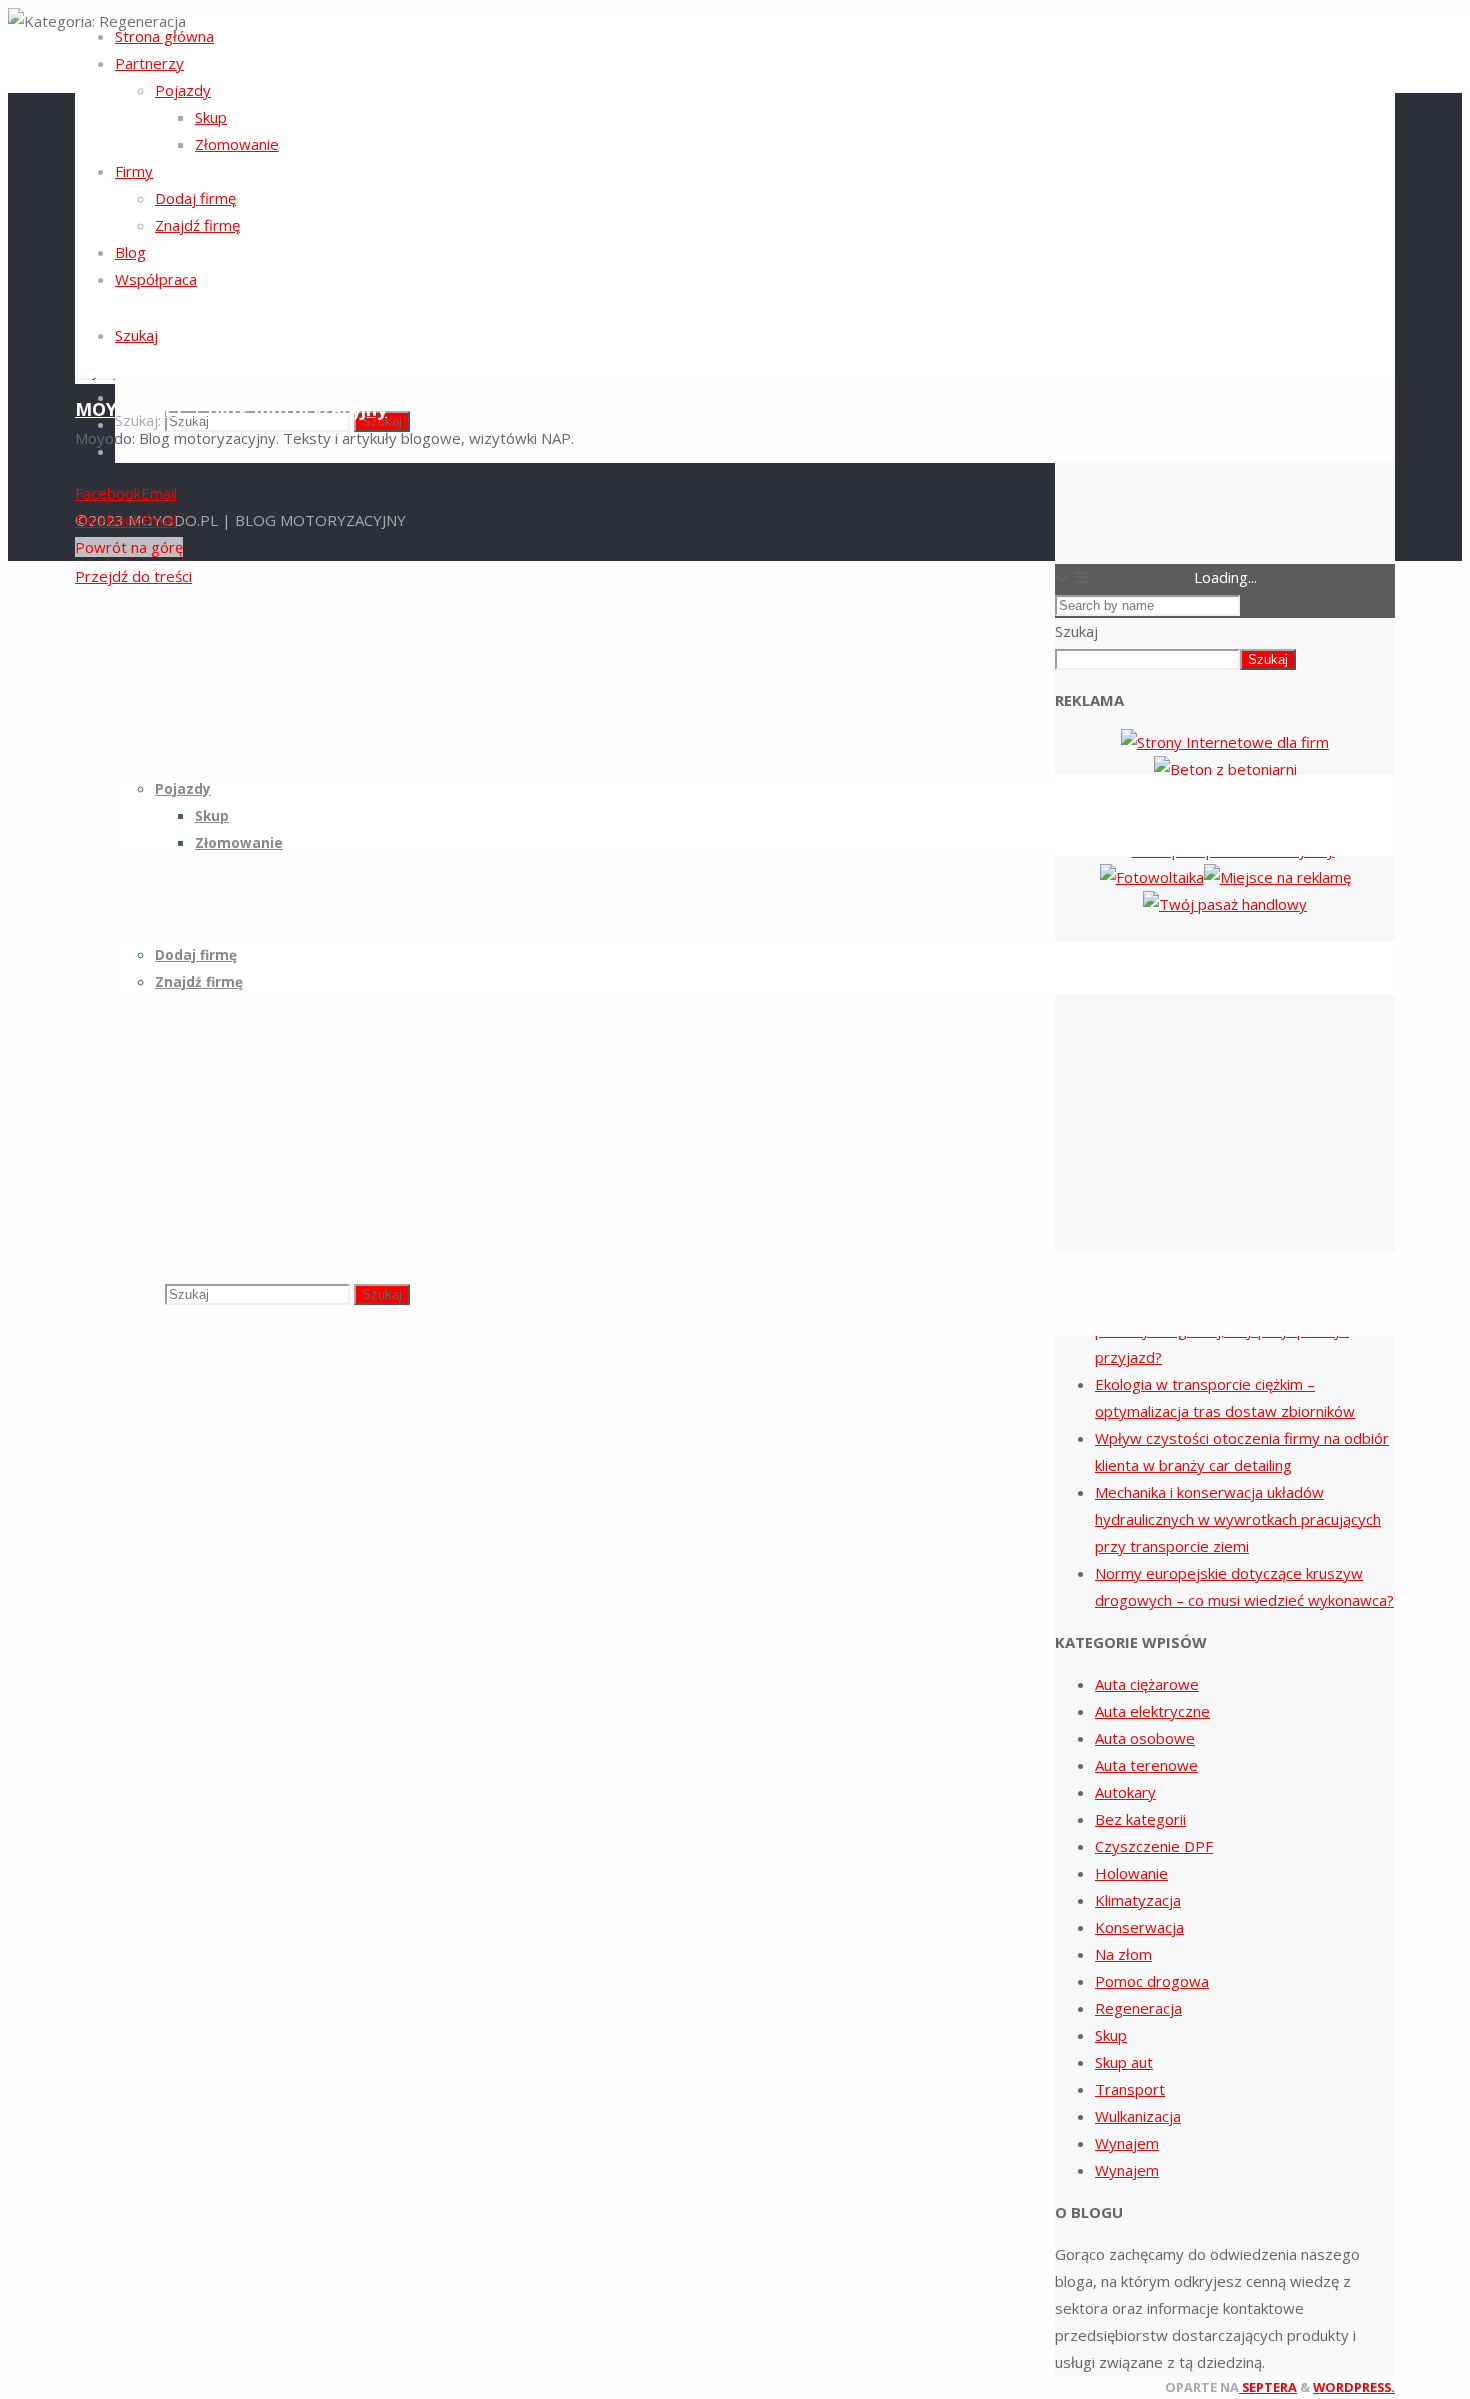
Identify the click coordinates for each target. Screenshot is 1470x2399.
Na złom (1123, 1954)
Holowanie (1131, 1873)
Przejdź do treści (133, 576)
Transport (1130, 2089)
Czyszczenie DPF (1154, 1846)
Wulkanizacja (1138, 2116)
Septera (1268, 2387)
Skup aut (1124, 2062)
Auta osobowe (1145, 1738)
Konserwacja (1139, 1927)
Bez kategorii (1140, 1819)
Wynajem (1127, 2143)
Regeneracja (1138, 2008)
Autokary (1125, 1792)
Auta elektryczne (1152, 1711)
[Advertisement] (1225, 1083)
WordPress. (1354, 2387)
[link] (136, 335)
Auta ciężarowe (1147, 1684)
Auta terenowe (1146, 1765)
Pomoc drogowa (1152, 1981)
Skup (1111, 2035)
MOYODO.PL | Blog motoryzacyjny (231, 409)
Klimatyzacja (1138, 1900)
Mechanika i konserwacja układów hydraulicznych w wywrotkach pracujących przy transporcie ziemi (1238, 1519)
